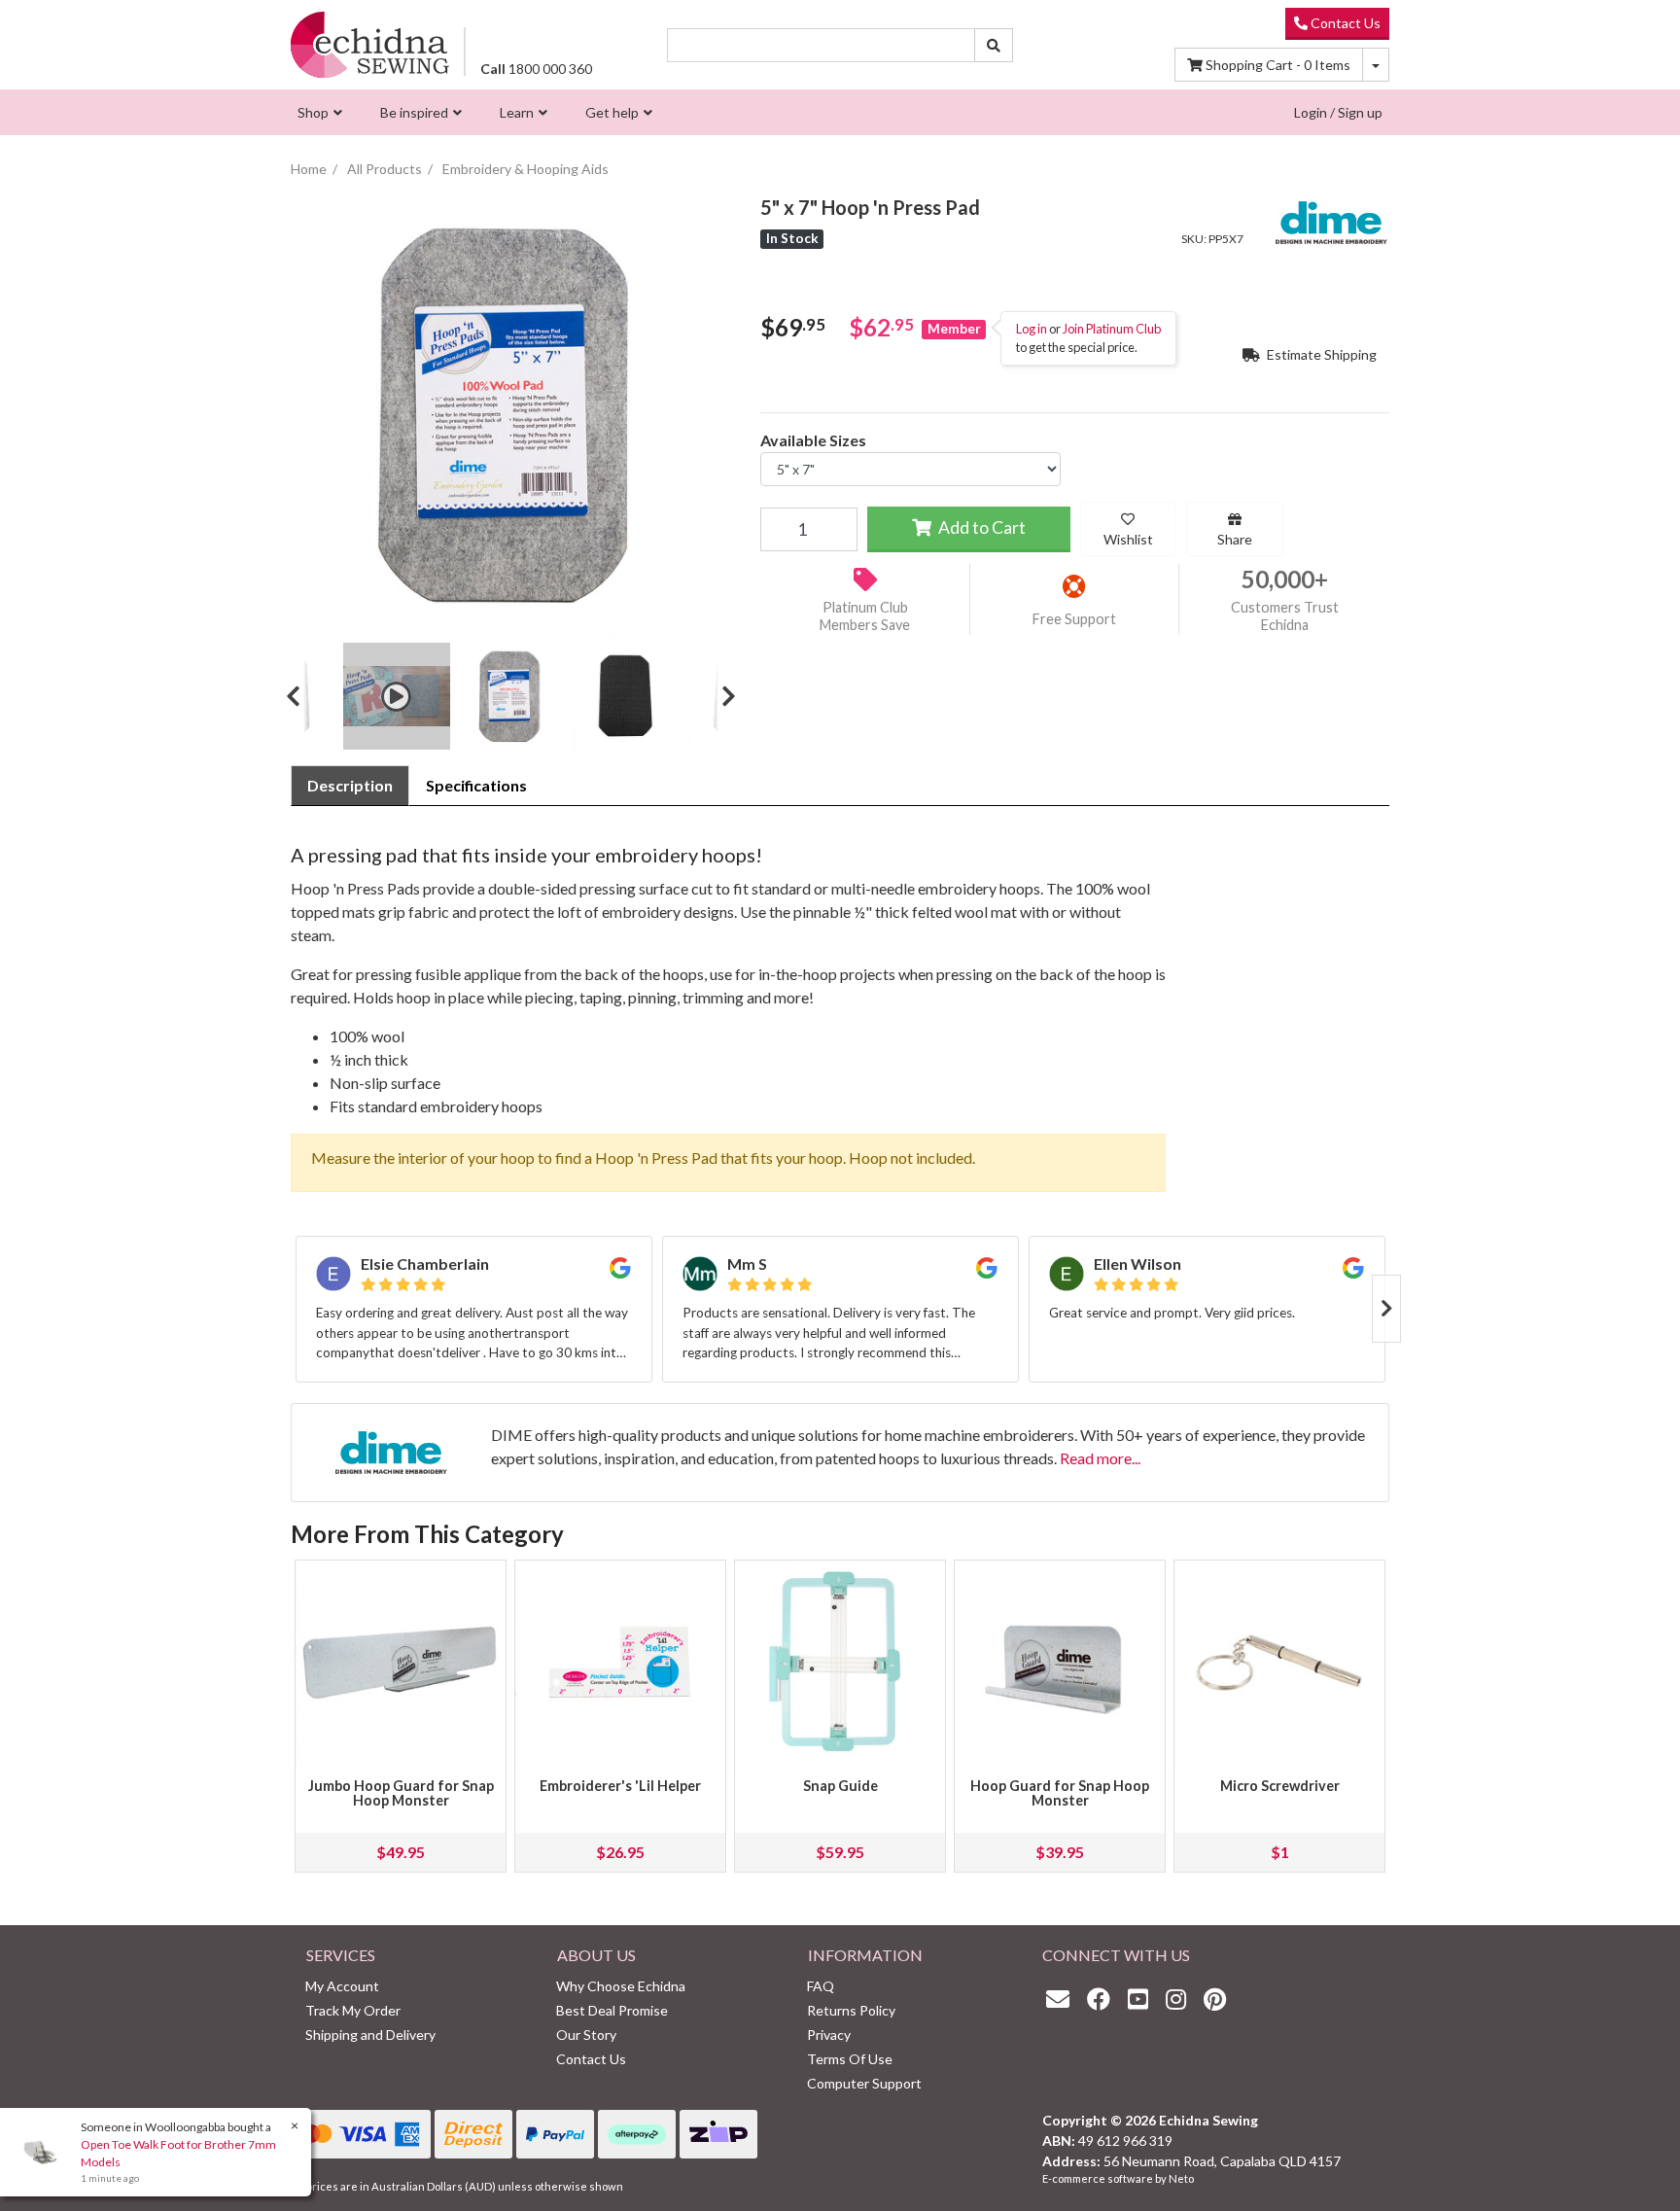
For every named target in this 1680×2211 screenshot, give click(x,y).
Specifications (476, 785)
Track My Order (353, 2010)
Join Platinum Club (1112, 329)
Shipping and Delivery (370, 2035)
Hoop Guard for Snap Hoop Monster (1060, 1793)
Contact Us (1344, 23)
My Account (342, 1986)
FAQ (821, 1986)
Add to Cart (980, 527)
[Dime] (1331, 220)
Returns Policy (851, 2010)
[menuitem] (317, 112)
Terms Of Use (850, 2059)
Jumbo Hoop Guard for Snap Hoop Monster (401, 1793)
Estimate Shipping (1320, 354)
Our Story (586, 2035)
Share (1235, 539)
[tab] (350, 786)
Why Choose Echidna (621, 1986)
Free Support (1074, 619)
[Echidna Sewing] (370, 44)
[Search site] (994, 45)
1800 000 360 (536, 69)
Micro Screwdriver (1280, 1786)
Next (721, 696)
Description (350, 785)
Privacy (829, 2035)
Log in (1032, 329)
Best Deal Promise (612, 2010)
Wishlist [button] (1128, 539)
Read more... (1100, 1458)
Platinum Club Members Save (865, 616)
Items (1278, 65)
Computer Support (864, 2083)
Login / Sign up (1338, 112)
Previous (300, 696)
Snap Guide (840, 1786)
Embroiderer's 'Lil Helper (620, 1786)
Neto (1181, 2178)
